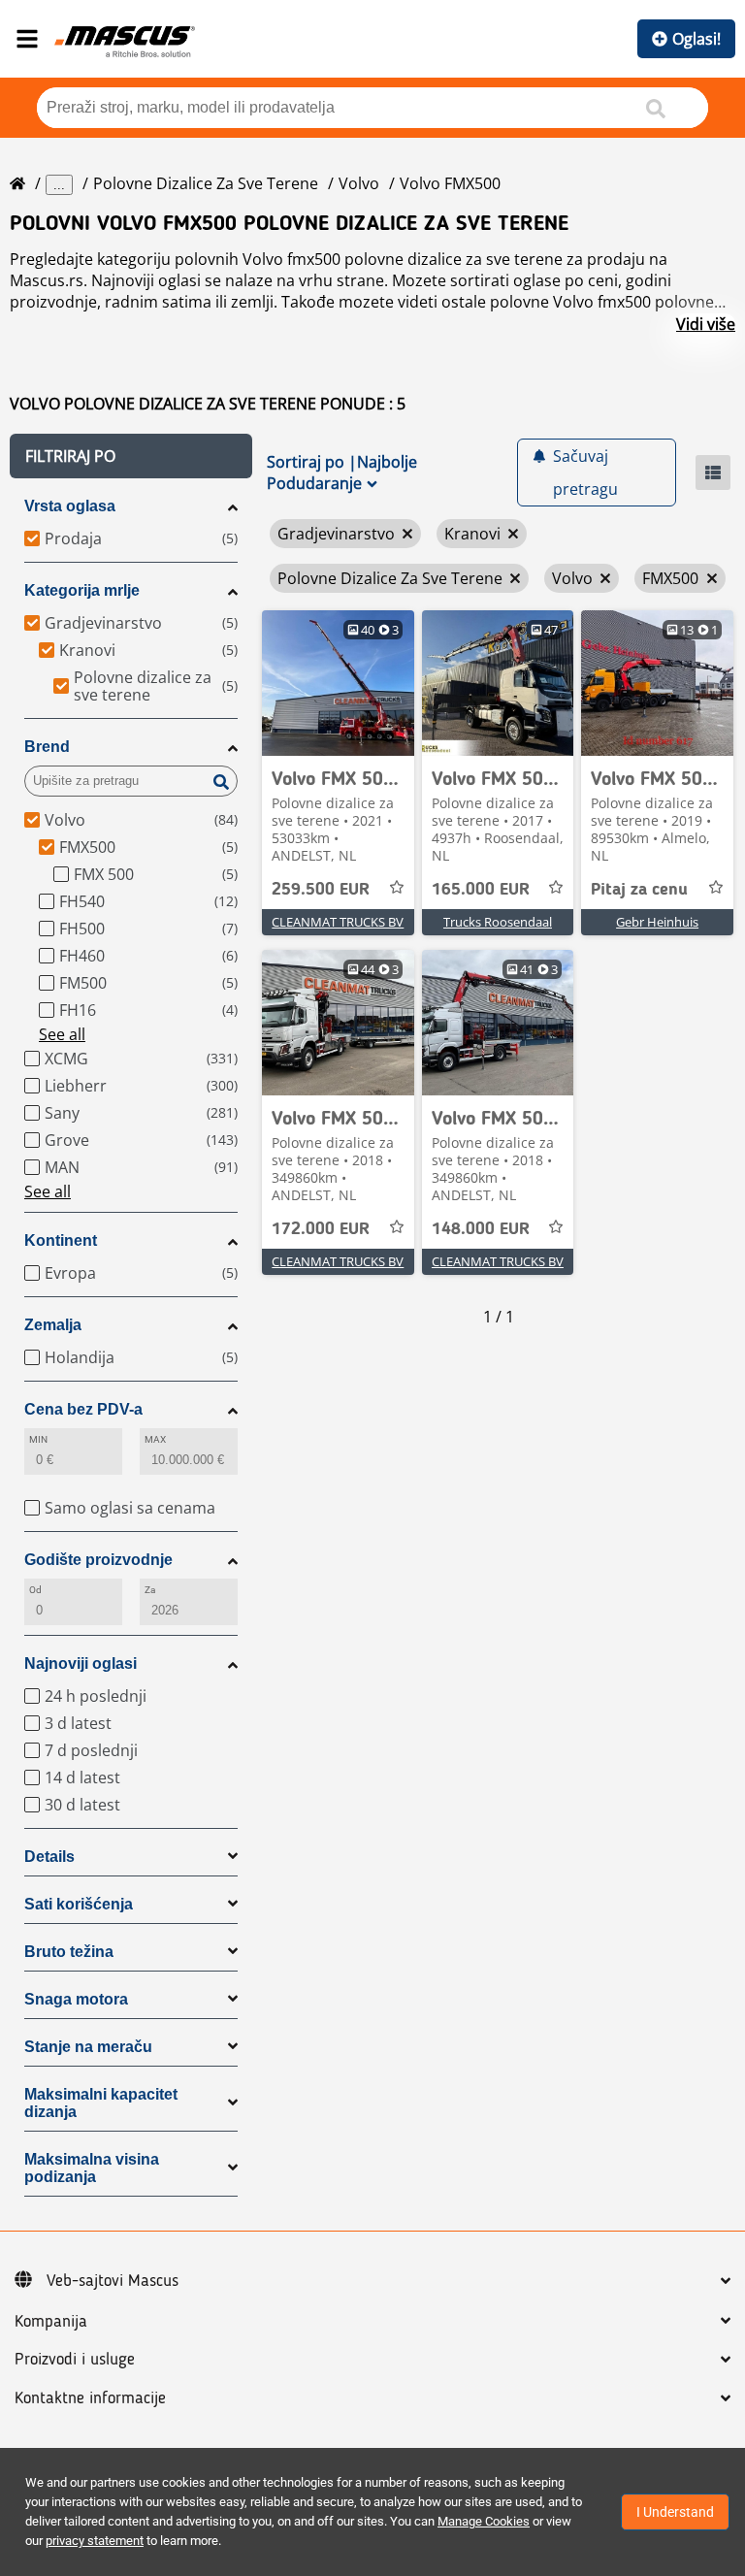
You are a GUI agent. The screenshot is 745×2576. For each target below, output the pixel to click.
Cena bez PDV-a (83, 1409)
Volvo (359, 183)
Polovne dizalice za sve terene (206, 183)
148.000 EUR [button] (481, 1229)
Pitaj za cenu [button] (639, 890)
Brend (47, 747)
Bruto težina (69, 1952)
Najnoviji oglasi (81, 1663)
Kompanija (51, 2322)
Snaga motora (76, 1999)
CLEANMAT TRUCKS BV (338, 922)
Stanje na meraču (88, 2047)
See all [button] (62, 1034)
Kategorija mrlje (82, 590)
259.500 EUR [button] (321, 890)
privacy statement (95, 2541)
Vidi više (706, 324)
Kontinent (61, 1240)
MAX (155, 1439)
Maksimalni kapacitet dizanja (101, 2103)
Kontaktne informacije (90, 2398)
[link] (338, 683)
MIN (38, 1439)
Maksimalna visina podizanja (92, 2168)
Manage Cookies (484, 2521)
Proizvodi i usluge (75, 2360)
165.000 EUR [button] (481, 890)
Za (150, 1590)
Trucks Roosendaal (498, 922)
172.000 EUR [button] (321, 1229)
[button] (131, 456)
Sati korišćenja (79, 1904)
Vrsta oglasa (70, 506)
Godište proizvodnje (98, 1560)
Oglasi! (696, 39)
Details (49, 1857)
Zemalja (53, 1325)
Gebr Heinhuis (657, 922)
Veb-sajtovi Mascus (113, 2281)
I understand (675, 2512)
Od (35, 1590)
